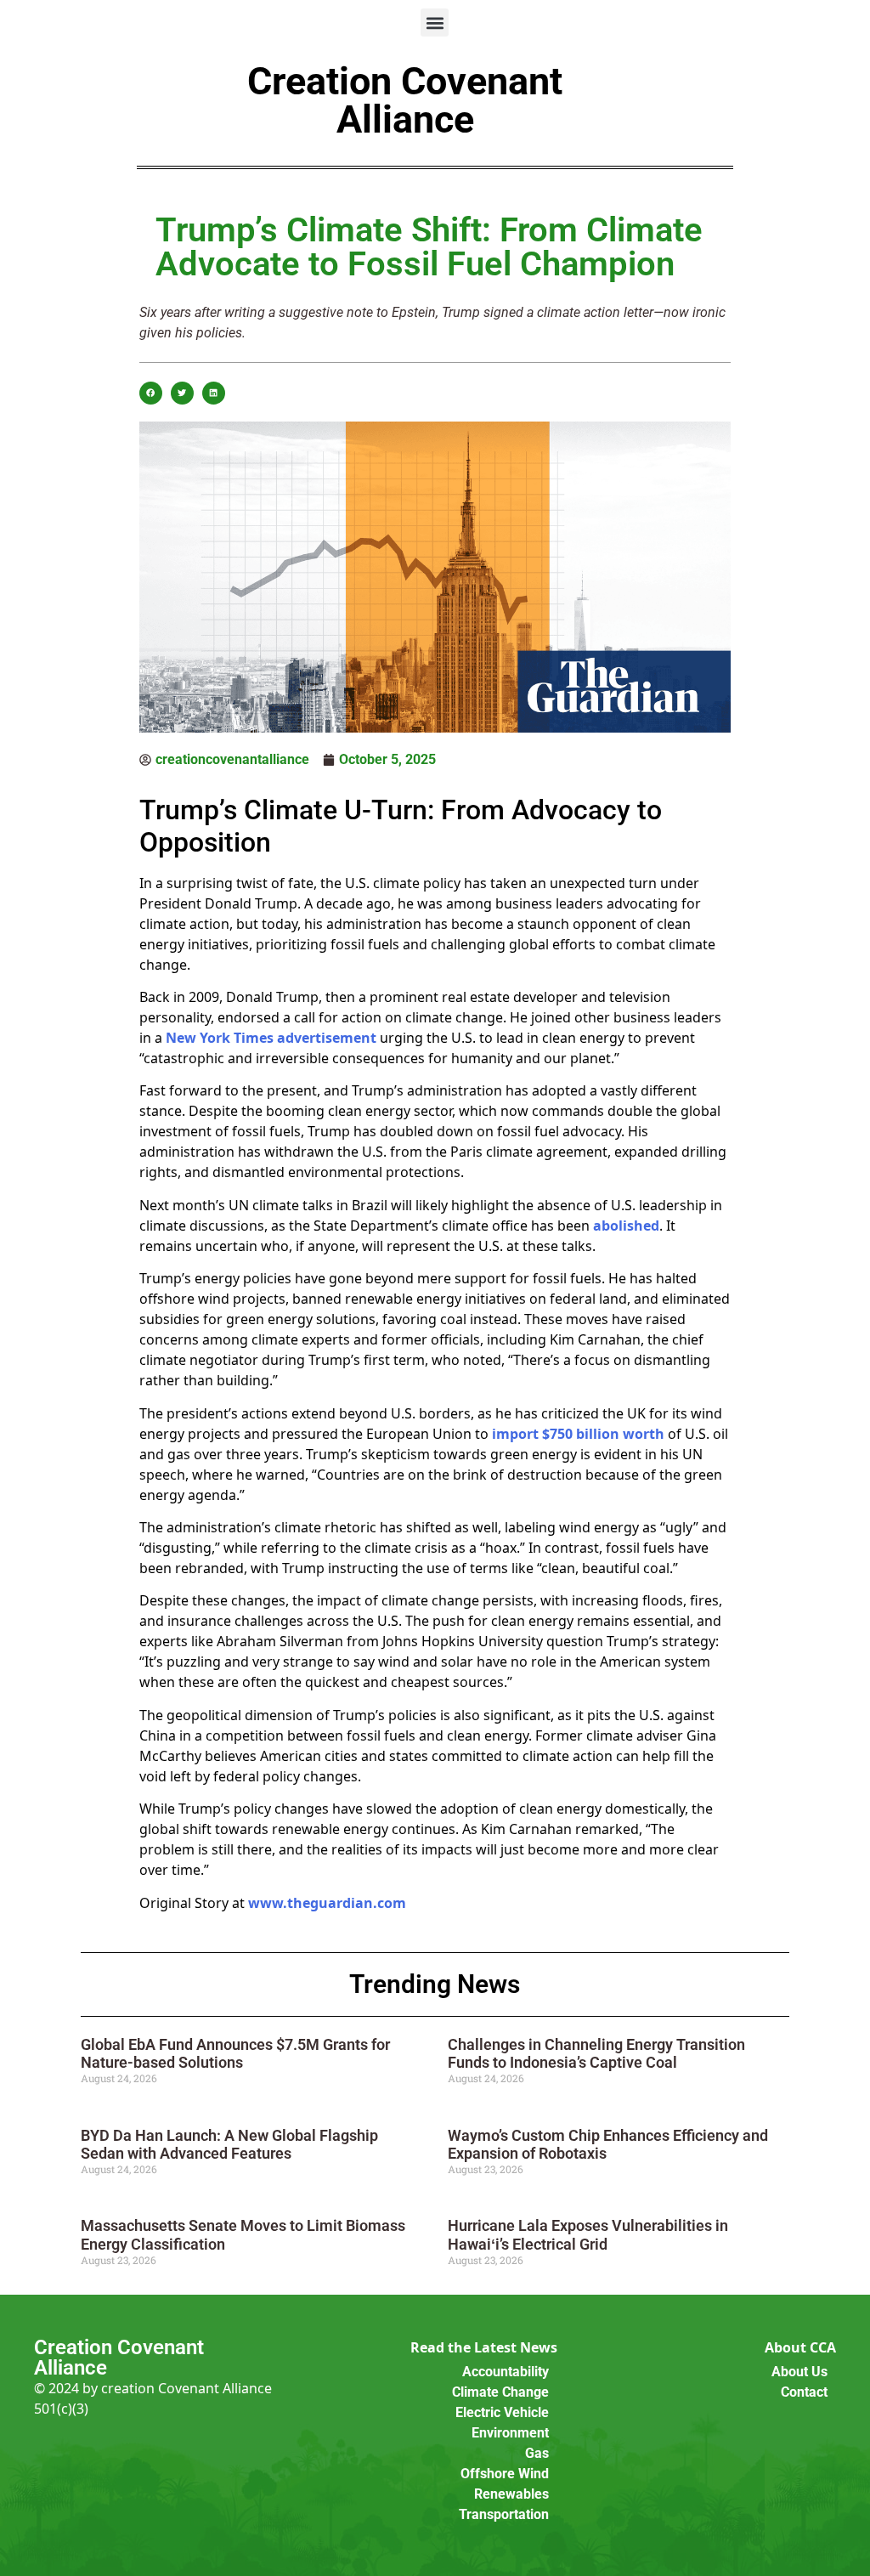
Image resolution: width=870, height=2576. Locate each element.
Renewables (511, 2494)
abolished (626, 1226)
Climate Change (500, 2392)
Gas (537, 2453)
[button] (435, 23)
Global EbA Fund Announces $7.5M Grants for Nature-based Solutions (235, 2054)
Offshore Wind (505, 2474)
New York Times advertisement (271, 1038)
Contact (804, 2392)
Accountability (506, 2372)
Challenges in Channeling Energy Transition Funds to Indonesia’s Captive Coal (596, 2054)
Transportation (504, 2514)
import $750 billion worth (578, 1434)
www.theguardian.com (327, 1903)
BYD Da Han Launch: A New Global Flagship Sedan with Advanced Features (229, 2145)
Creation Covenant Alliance (405, 100)
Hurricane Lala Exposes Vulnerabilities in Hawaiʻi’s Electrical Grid (588, 2235)
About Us (799, 2372)
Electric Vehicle (502, 2412)
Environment (510, 2433)
